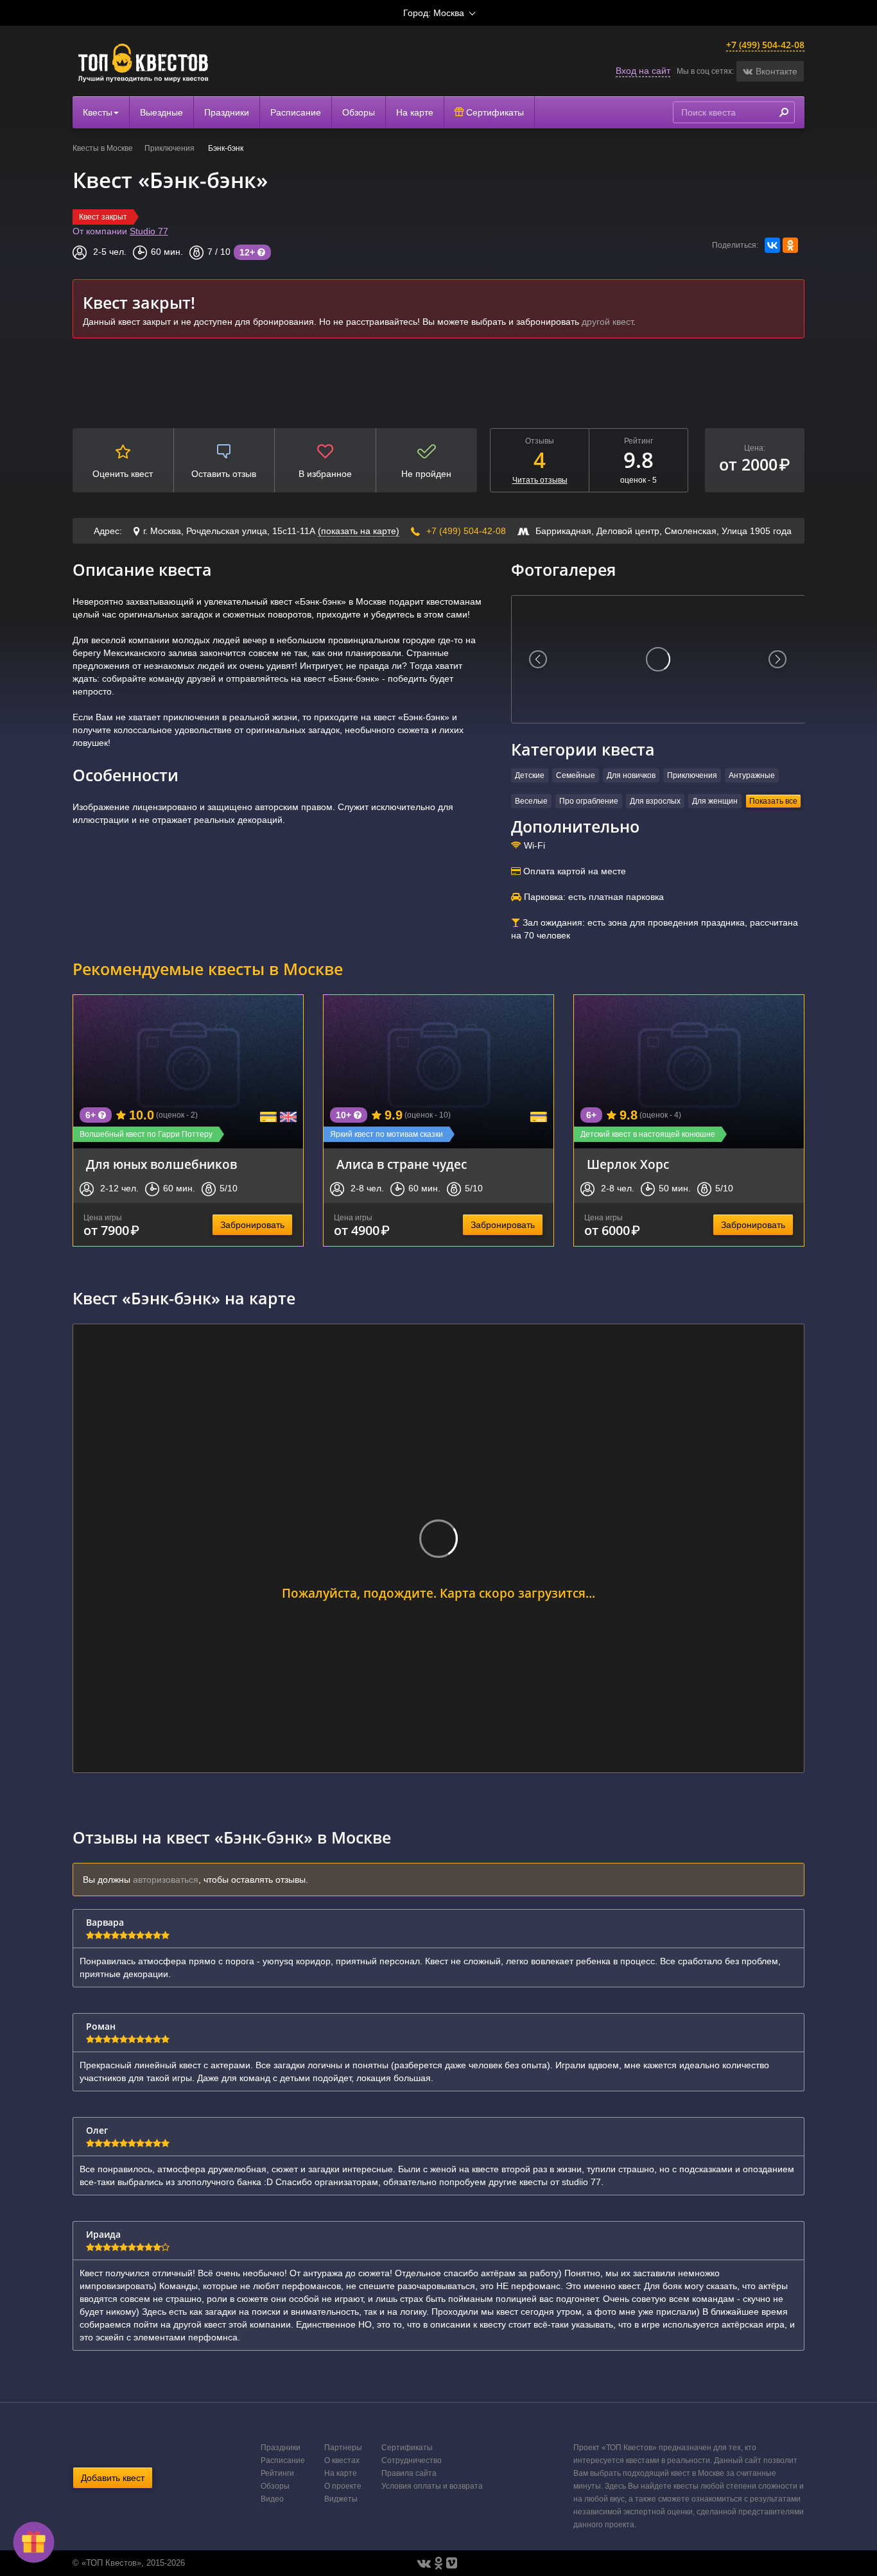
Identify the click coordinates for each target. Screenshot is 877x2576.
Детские (530, 775)
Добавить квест (113, 2478)
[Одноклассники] (790, 245)
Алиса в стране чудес (402, 1164)
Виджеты (341, 2499)
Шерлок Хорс (628, 1164)
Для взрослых (655, 801)
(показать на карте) (359, 531)
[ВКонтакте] (772, 245)
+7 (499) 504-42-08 (765, 45)
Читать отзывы (540, 480)
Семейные (576, 775)
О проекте (343, 2486)
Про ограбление (589, 801)
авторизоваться (166, 1880)
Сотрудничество (412, 2460)
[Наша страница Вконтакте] (424, 2563)
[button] (770, 71)
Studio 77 (149, 231)
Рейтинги (277, 2473)
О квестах (342, 2460)
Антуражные (752, 775)
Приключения (170, 148)
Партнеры (343, 2448)
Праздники (227, 112)
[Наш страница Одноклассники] (438, 2563)
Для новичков (631, 775)
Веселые (531, 801)
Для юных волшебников (161, 1164)
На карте (415, 112)
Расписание (296, 112)
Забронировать (252, 1225)
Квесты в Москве (103, 148)
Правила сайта (409, 2473)
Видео (272, 2499)
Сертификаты (494, 112)
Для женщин (715, 801)
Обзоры (359, 112)
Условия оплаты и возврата (432, 2486)
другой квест (607, 322)
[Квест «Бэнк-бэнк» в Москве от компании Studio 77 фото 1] (658, 659)
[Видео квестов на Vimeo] (452, 2563)
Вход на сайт (643, 71)
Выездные (161, 112)
